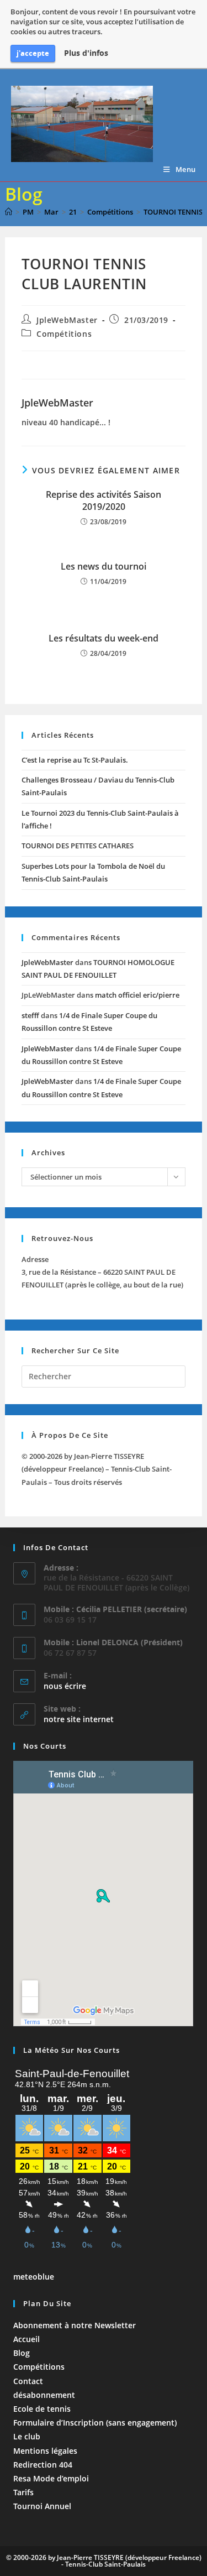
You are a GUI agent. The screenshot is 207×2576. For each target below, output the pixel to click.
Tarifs (23, 2492)
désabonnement (44, 2395)
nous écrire (65, 1686)
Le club (27, 2436)
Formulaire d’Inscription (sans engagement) (95, 2423)
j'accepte (33, 53)
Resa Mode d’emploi (51, 2478)
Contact (28, 2381)
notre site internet (79, 1719)
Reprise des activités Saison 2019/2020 (104, 500)
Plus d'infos (86, 53)
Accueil (26, 2339)
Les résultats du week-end (104, 638)
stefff (30, 1015)
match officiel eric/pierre (137, 995)
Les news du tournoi (104, 566)
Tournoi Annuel (42, 2506)
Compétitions (64, 334)
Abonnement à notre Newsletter (75, 2325)
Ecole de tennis (42, 2409)
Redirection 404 (43, 2465)
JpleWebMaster (67, 320)
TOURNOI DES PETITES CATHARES (78, 846)
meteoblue (34, 2277)
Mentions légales (45, 2451)
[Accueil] (9, 212)
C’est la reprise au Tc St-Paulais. (75, 760)
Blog (22, 2353)
